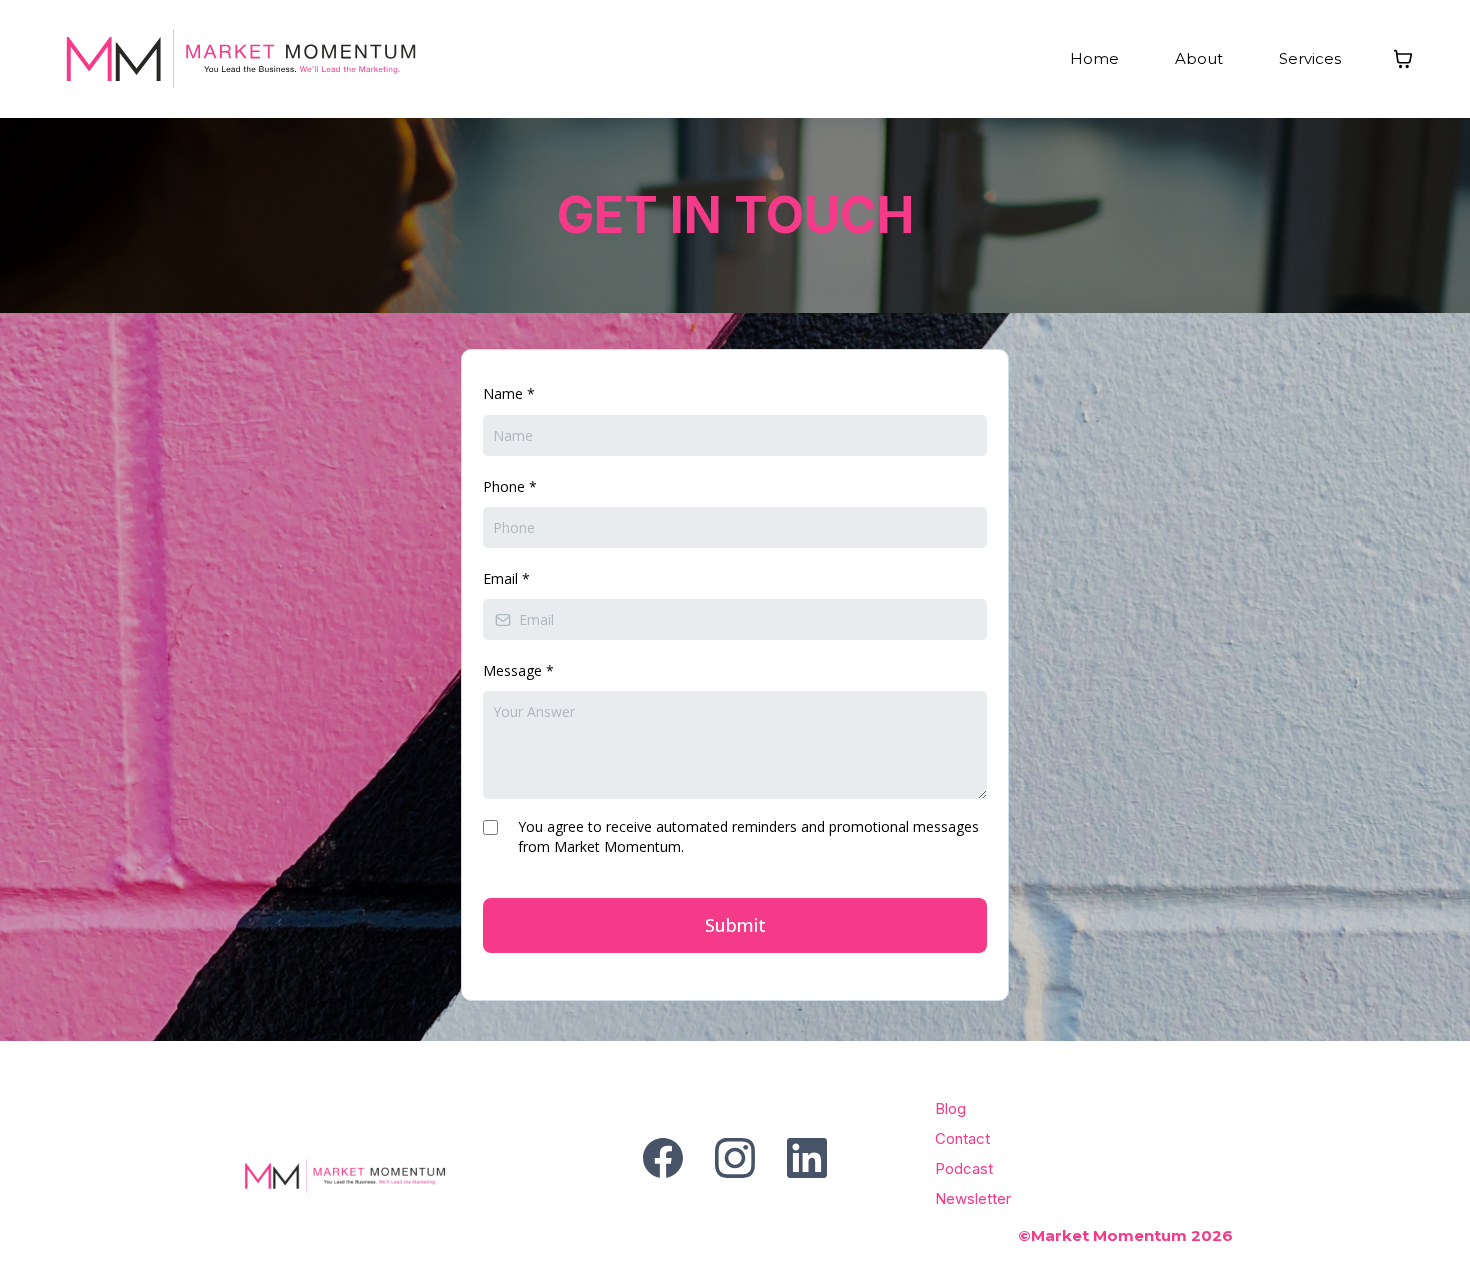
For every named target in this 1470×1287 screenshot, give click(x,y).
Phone (510, 486)
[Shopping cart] (1403, 59)
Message (518, 670)
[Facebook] (663, 1158)
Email (506, 578)
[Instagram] (735, 1158)
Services (1310, 58)
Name (509, 393)
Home (1094, 58)
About (1199, 58)
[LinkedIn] (807, 1158)
